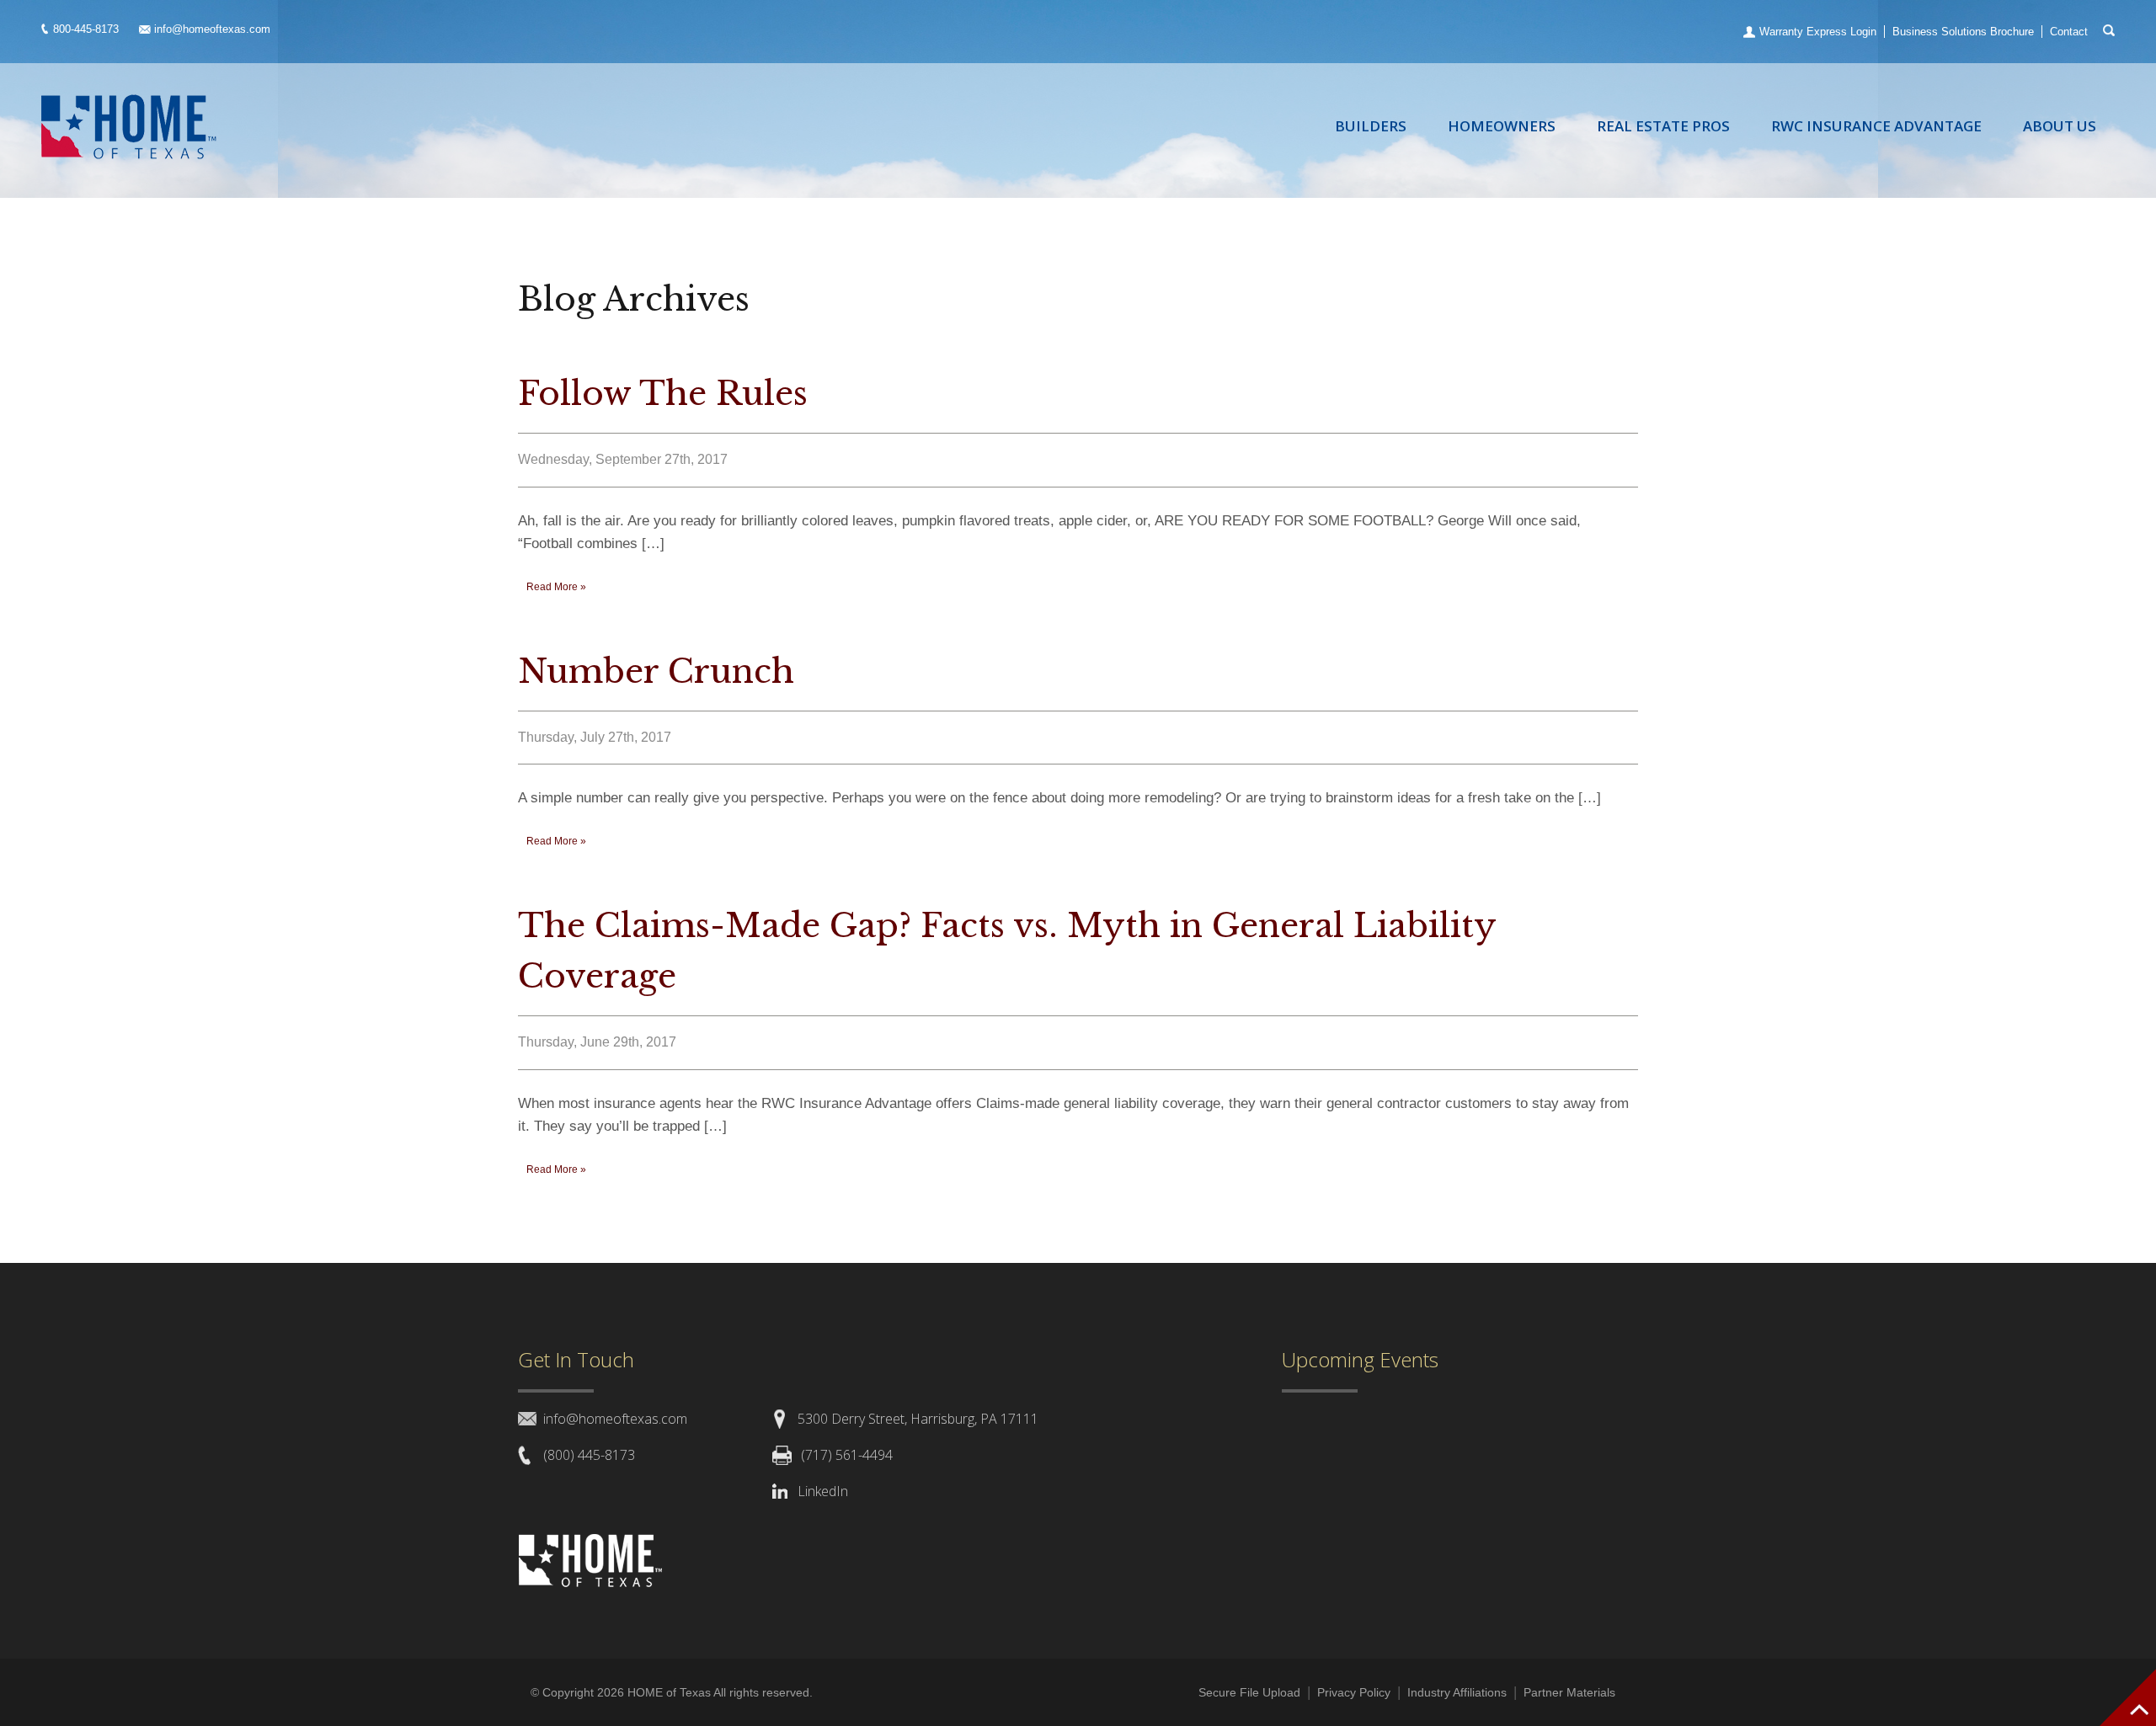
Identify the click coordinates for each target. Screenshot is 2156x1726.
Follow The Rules (663, 394)
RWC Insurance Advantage (1876, 126)
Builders (1371, 126)
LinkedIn (823, 1491)
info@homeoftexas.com (212, 29)
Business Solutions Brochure (1963, 32)
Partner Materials (1569, 1692)
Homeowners (1502, 126)
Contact (2069, 32)
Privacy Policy (1354, 1692)
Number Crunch (656, 671)
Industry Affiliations (1457, 1692)
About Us (2060, 126)
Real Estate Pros (1663, 126)
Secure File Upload (1249, 1692)
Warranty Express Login (1818, 32)
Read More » (556, 587)
